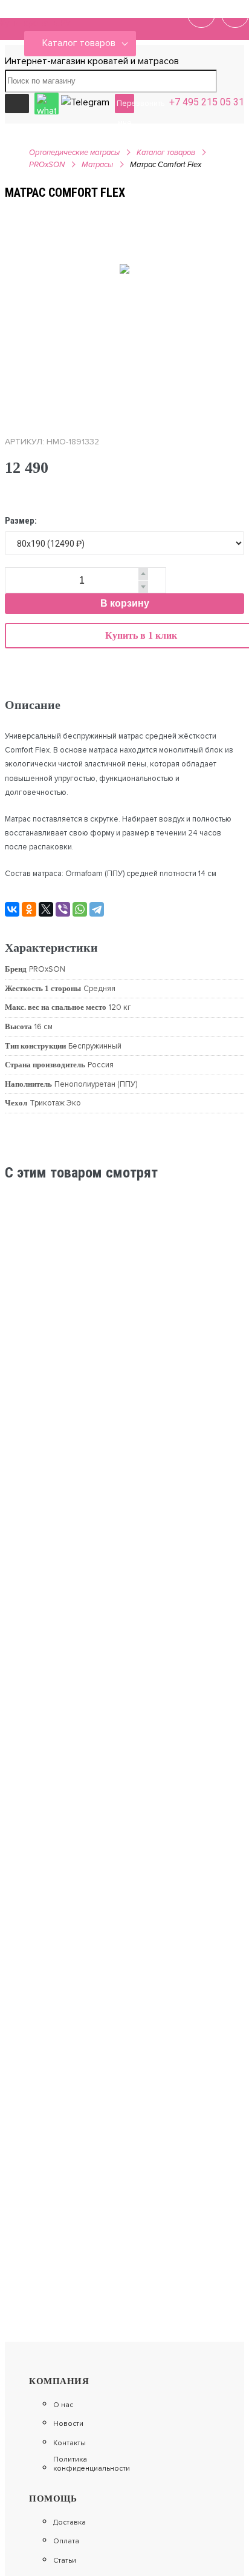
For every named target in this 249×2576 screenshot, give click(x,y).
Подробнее (198, 1305)
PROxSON (47, 165)
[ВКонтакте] (12, 909)
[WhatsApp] (80, 909)
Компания (59, 2381)
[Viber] (63, 909)
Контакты (70, 2443)
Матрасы (97, 165)
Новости (68, 2424)
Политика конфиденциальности (92, 2464)
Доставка (70, 2523)
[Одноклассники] (29, 909)
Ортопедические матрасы (74, 153)
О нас (63, 2405)
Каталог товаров (79, 43)
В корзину (125, 603)
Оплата (66, 2541)
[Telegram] (97, 909)
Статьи (65, 2561)
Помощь (53, 2499)
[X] (46, 909)
